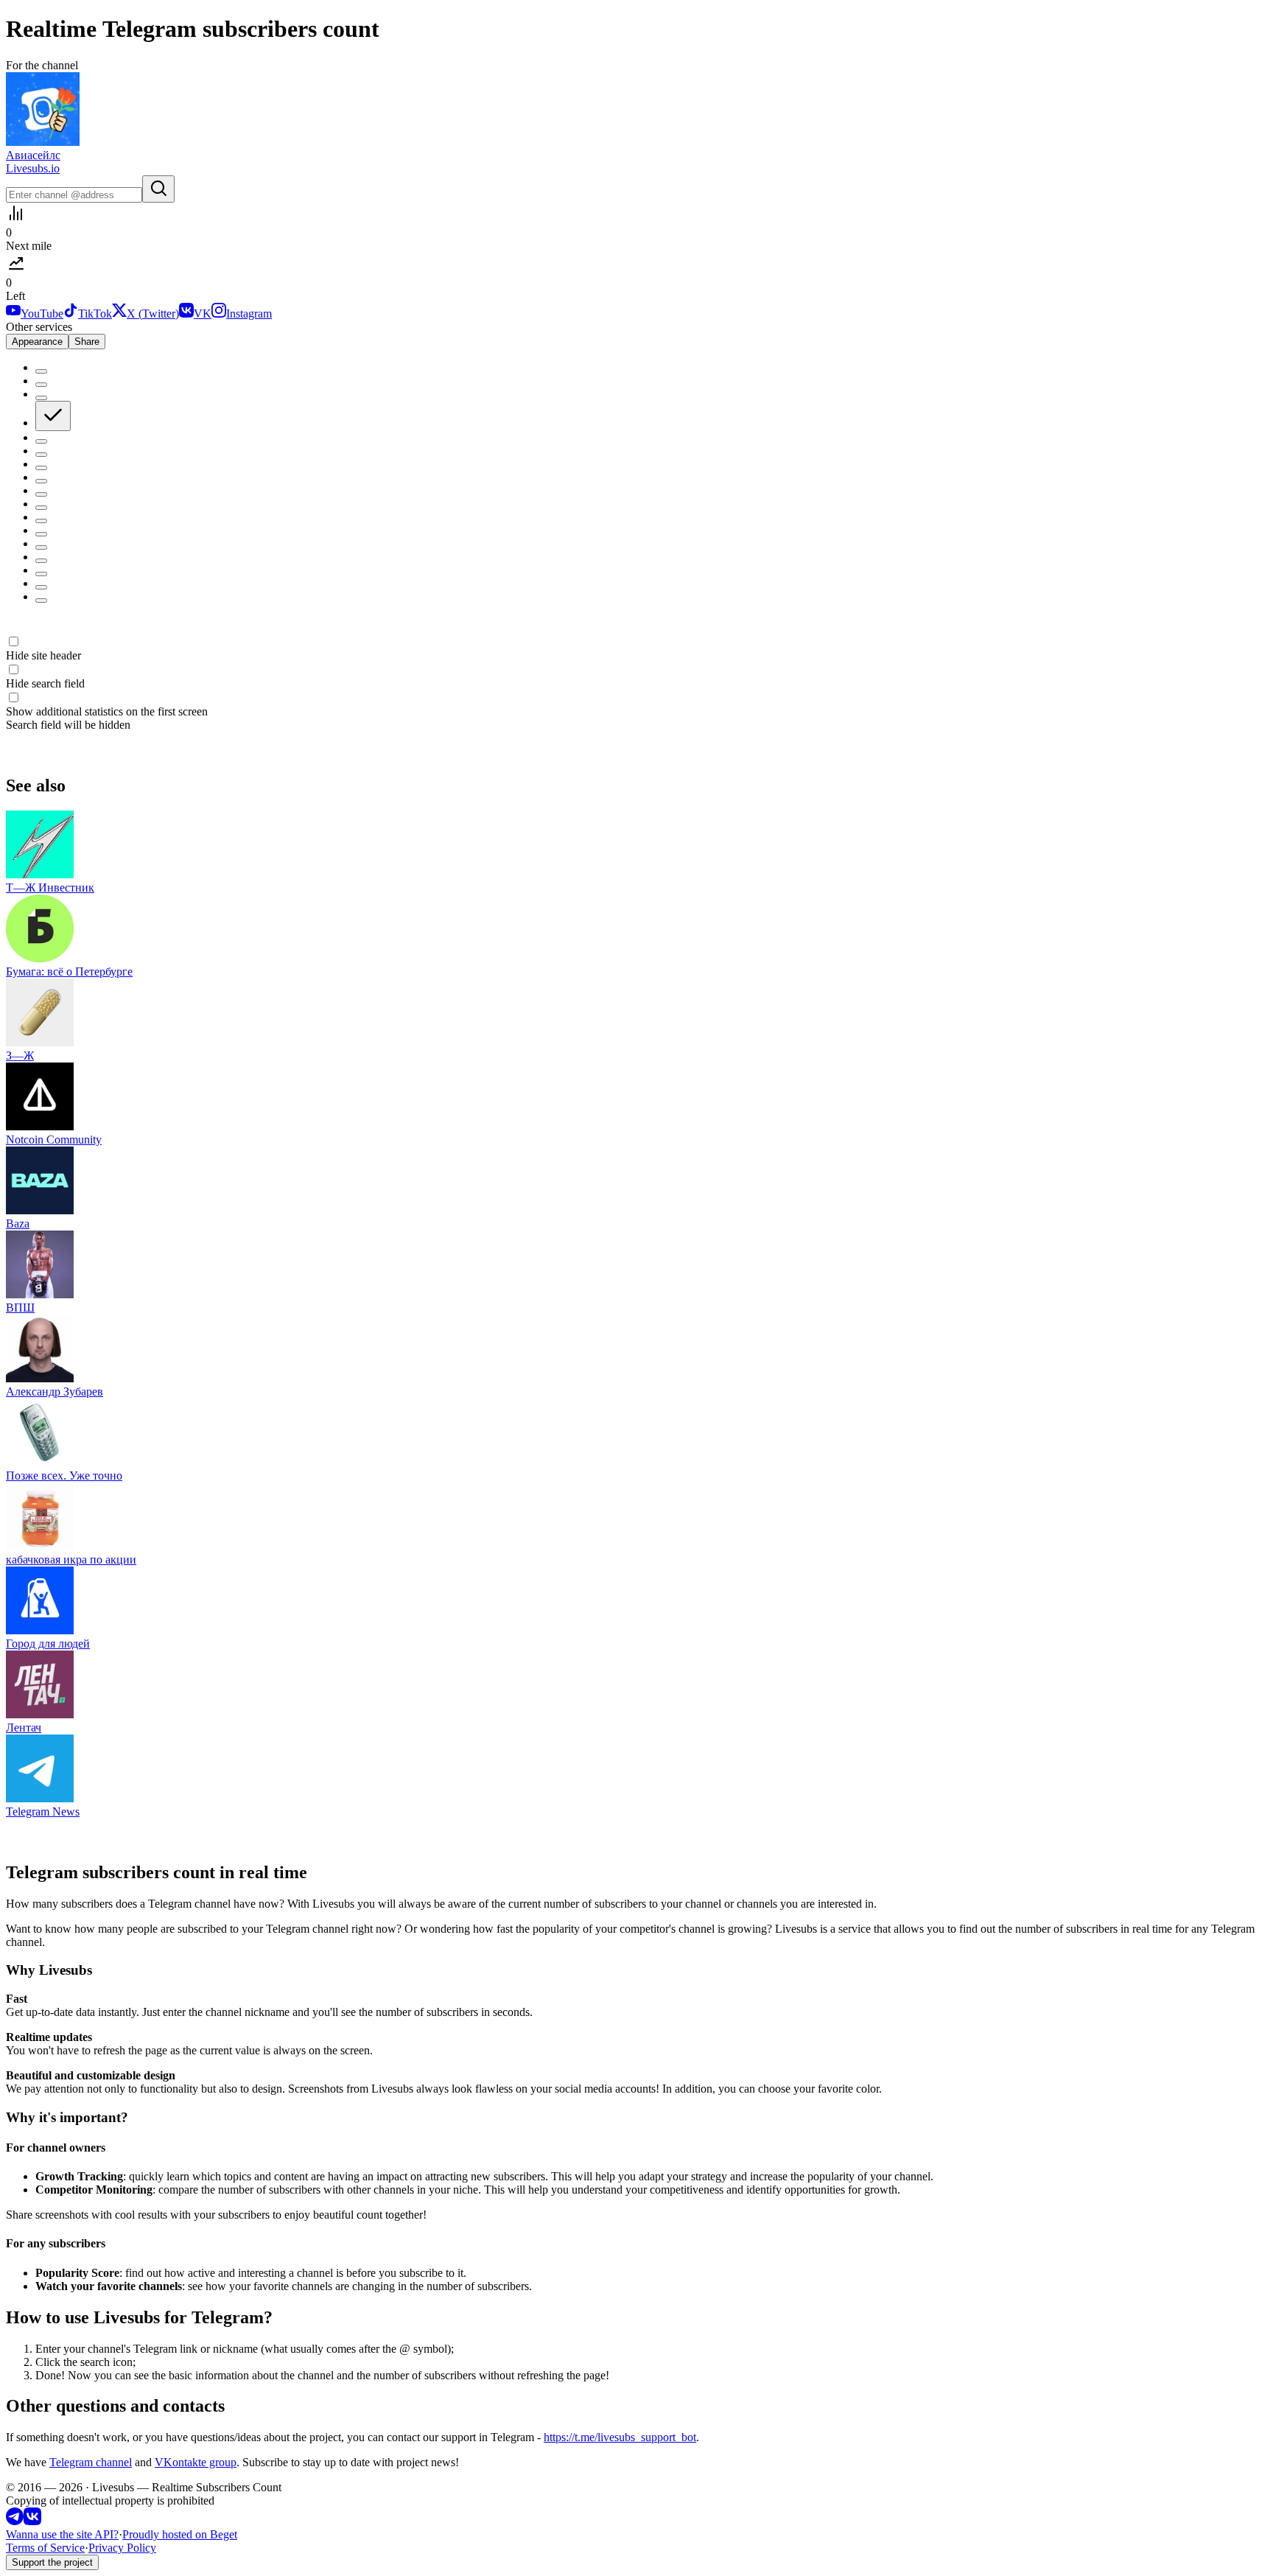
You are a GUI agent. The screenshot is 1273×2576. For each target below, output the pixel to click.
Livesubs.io (33, 168)
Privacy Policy (122, 2548)
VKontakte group (196, 2462)
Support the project (52, 2562)
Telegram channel (91, 2462)
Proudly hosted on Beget (180, 2534)
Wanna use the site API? (62, 2534)
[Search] (158, 189)
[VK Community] (32, 2521)
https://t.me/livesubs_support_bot (620, 2437)
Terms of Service (45, 2548)
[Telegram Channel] (15, 2521)
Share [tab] (87, 342)
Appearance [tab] (37, 342)
